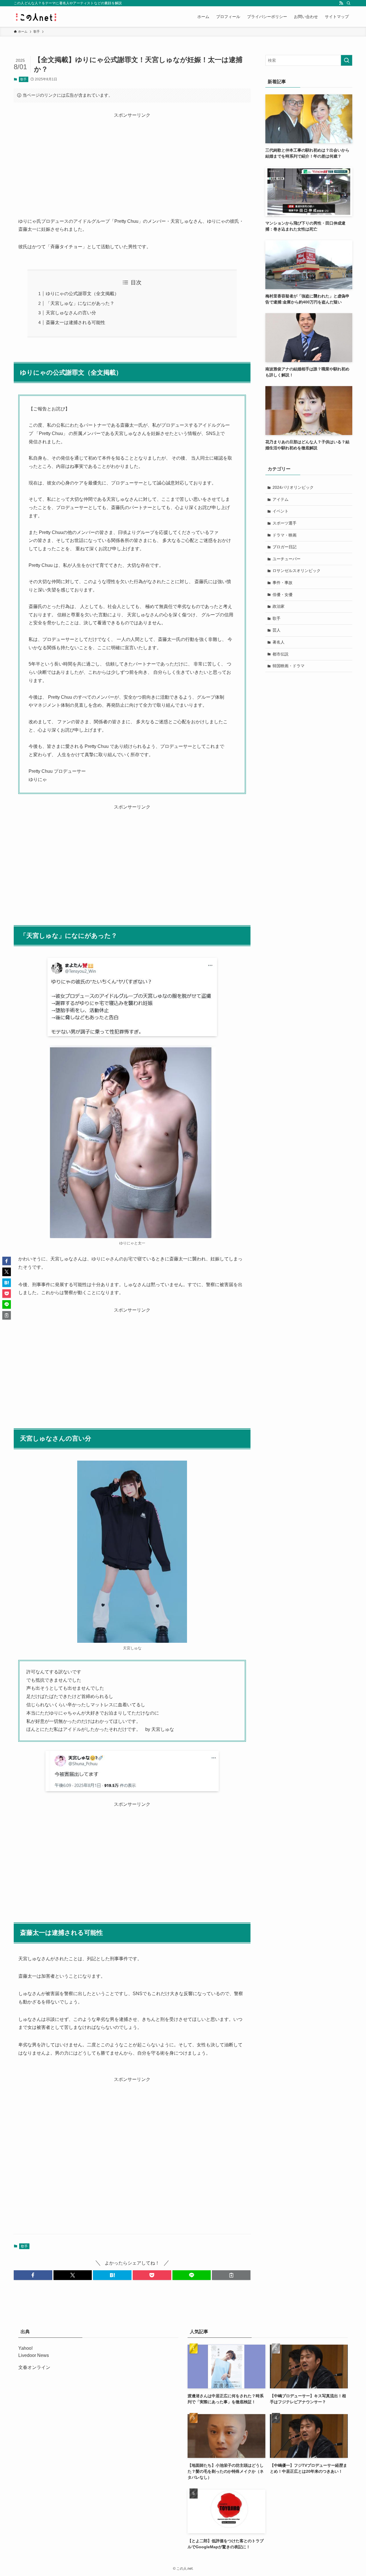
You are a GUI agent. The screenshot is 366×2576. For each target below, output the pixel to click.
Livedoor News (34, 2355)
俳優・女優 (283, 595)
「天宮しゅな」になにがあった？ (80, 303)
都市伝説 (281, 654)
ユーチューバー (287, 559)
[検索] (349, 3)
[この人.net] (36, 17)
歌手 (23, 79)
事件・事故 (283, 583)
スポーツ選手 (285, 523)
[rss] (341, 3)
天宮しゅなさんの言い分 (71, 313)
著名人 (279, 642)
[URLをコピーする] (231, 2275)
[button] (33, 2275)
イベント (281, 511)
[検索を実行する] (347, 60)
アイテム (281, 499)
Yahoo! (25, 2348)
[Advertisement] (132, 159)
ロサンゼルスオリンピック (297, 571)
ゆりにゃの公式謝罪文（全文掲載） (82, 294)
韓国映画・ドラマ (289, 666)
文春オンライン (34, 2367)
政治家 (279, 606)
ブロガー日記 (285, 547)
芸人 (277, 630)
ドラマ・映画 (285, 535)
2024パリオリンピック (293, 487)
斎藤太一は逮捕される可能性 (75, 322)
